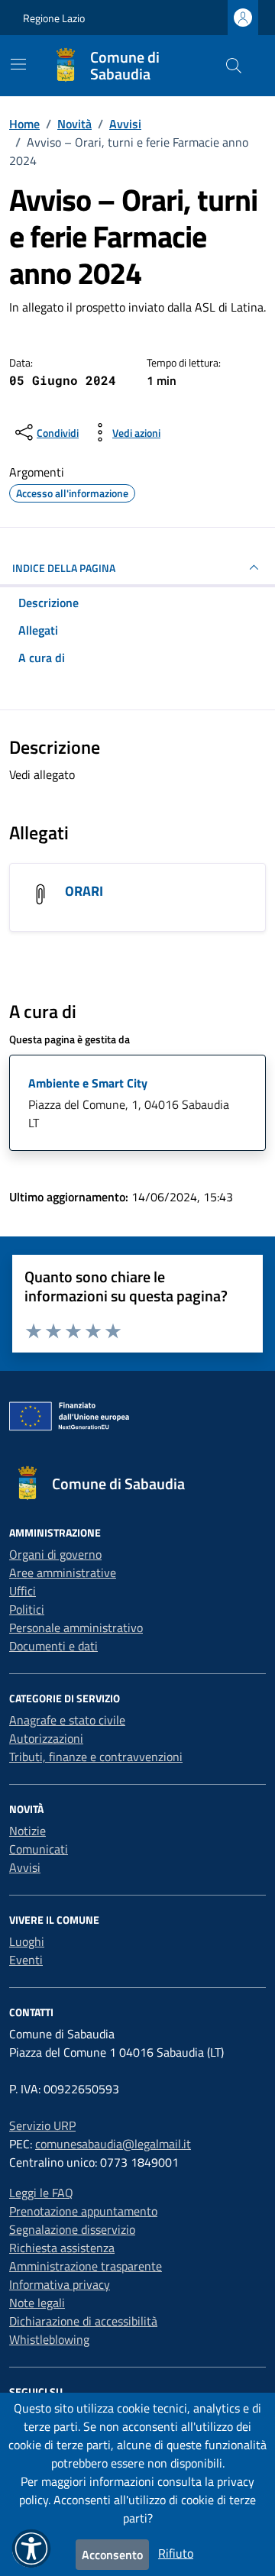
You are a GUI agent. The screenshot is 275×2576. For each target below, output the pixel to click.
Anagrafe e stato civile (67, 1720)
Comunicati (39, 1849)
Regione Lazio (54, 18)
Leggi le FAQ (41, 2193)
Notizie (27, 1831)
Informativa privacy (60, 2284)
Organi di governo (55, 1554)
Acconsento (112, 2555)
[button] (31, 2549)
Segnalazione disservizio (72, 2229)
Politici (27, 1609)
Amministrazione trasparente (86, 2266)
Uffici (23, 1591)
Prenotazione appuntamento (83, 2211)
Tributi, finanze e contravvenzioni (96, 1757)
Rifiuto (176, 2553)
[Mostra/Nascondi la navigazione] (18, 64)
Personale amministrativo (76, 1627)
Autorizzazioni (46, 1738)
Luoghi (27, 1941)
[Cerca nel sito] (234, 66)
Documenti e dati (53, 1646)
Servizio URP (42, 2125)
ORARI (84, 891)
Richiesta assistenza (62, 2248)
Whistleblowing (49, 2339)
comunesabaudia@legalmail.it (113, 2144)
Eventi (26, 1960)
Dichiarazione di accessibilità (83, 2321)
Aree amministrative (63, 1572)
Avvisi (25, 1867)
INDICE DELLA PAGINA (64, 568)
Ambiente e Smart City (88, 1083)
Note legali (37, 2303)
